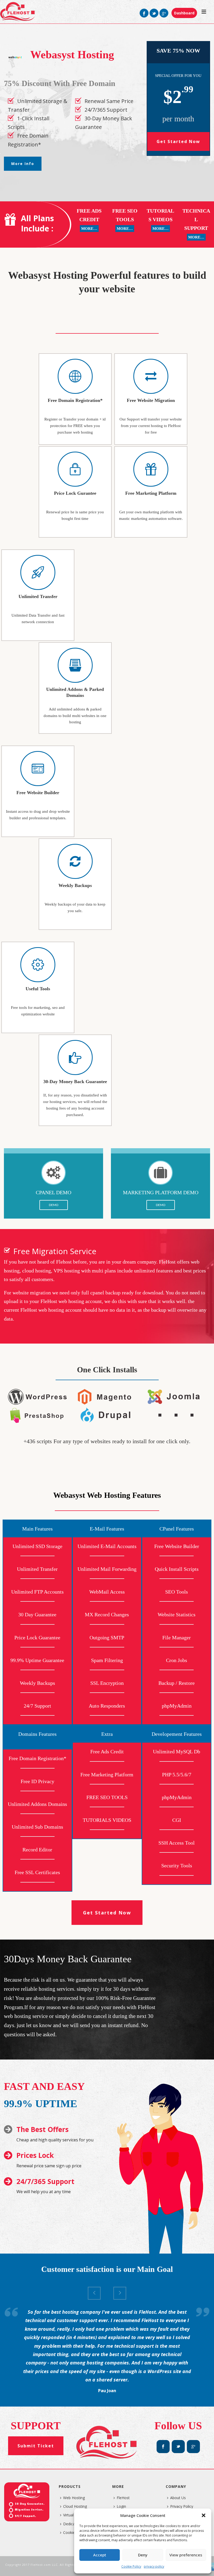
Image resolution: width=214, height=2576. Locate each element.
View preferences (186, 2555)
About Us (178, 2498)
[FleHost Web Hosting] (18, 12)
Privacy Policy (182, 2506)
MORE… (89, 229)
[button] (204, 2515)
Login (121, 2506)
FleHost (123, 2498)
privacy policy (154, 2566)
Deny (143, 2555)
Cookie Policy (131, 2566)
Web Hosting (74, 2498)
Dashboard (184, 13)
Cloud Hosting (75, 2506)
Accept (100, 2555)
